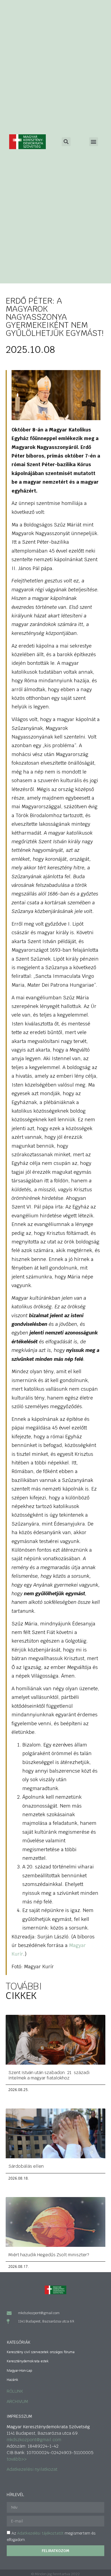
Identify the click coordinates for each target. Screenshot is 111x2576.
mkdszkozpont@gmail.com (34, 2440)
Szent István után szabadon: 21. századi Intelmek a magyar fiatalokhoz (49, 2075)
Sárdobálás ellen (26, 2166)
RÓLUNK (15, 2391)
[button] (94, 142)
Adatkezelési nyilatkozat (32, 2469)
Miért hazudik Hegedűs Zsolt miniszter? (49, 2255)
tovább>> (17, 2459)
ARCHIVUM (17, 2401)
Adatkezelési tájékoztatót (40, 2533)
